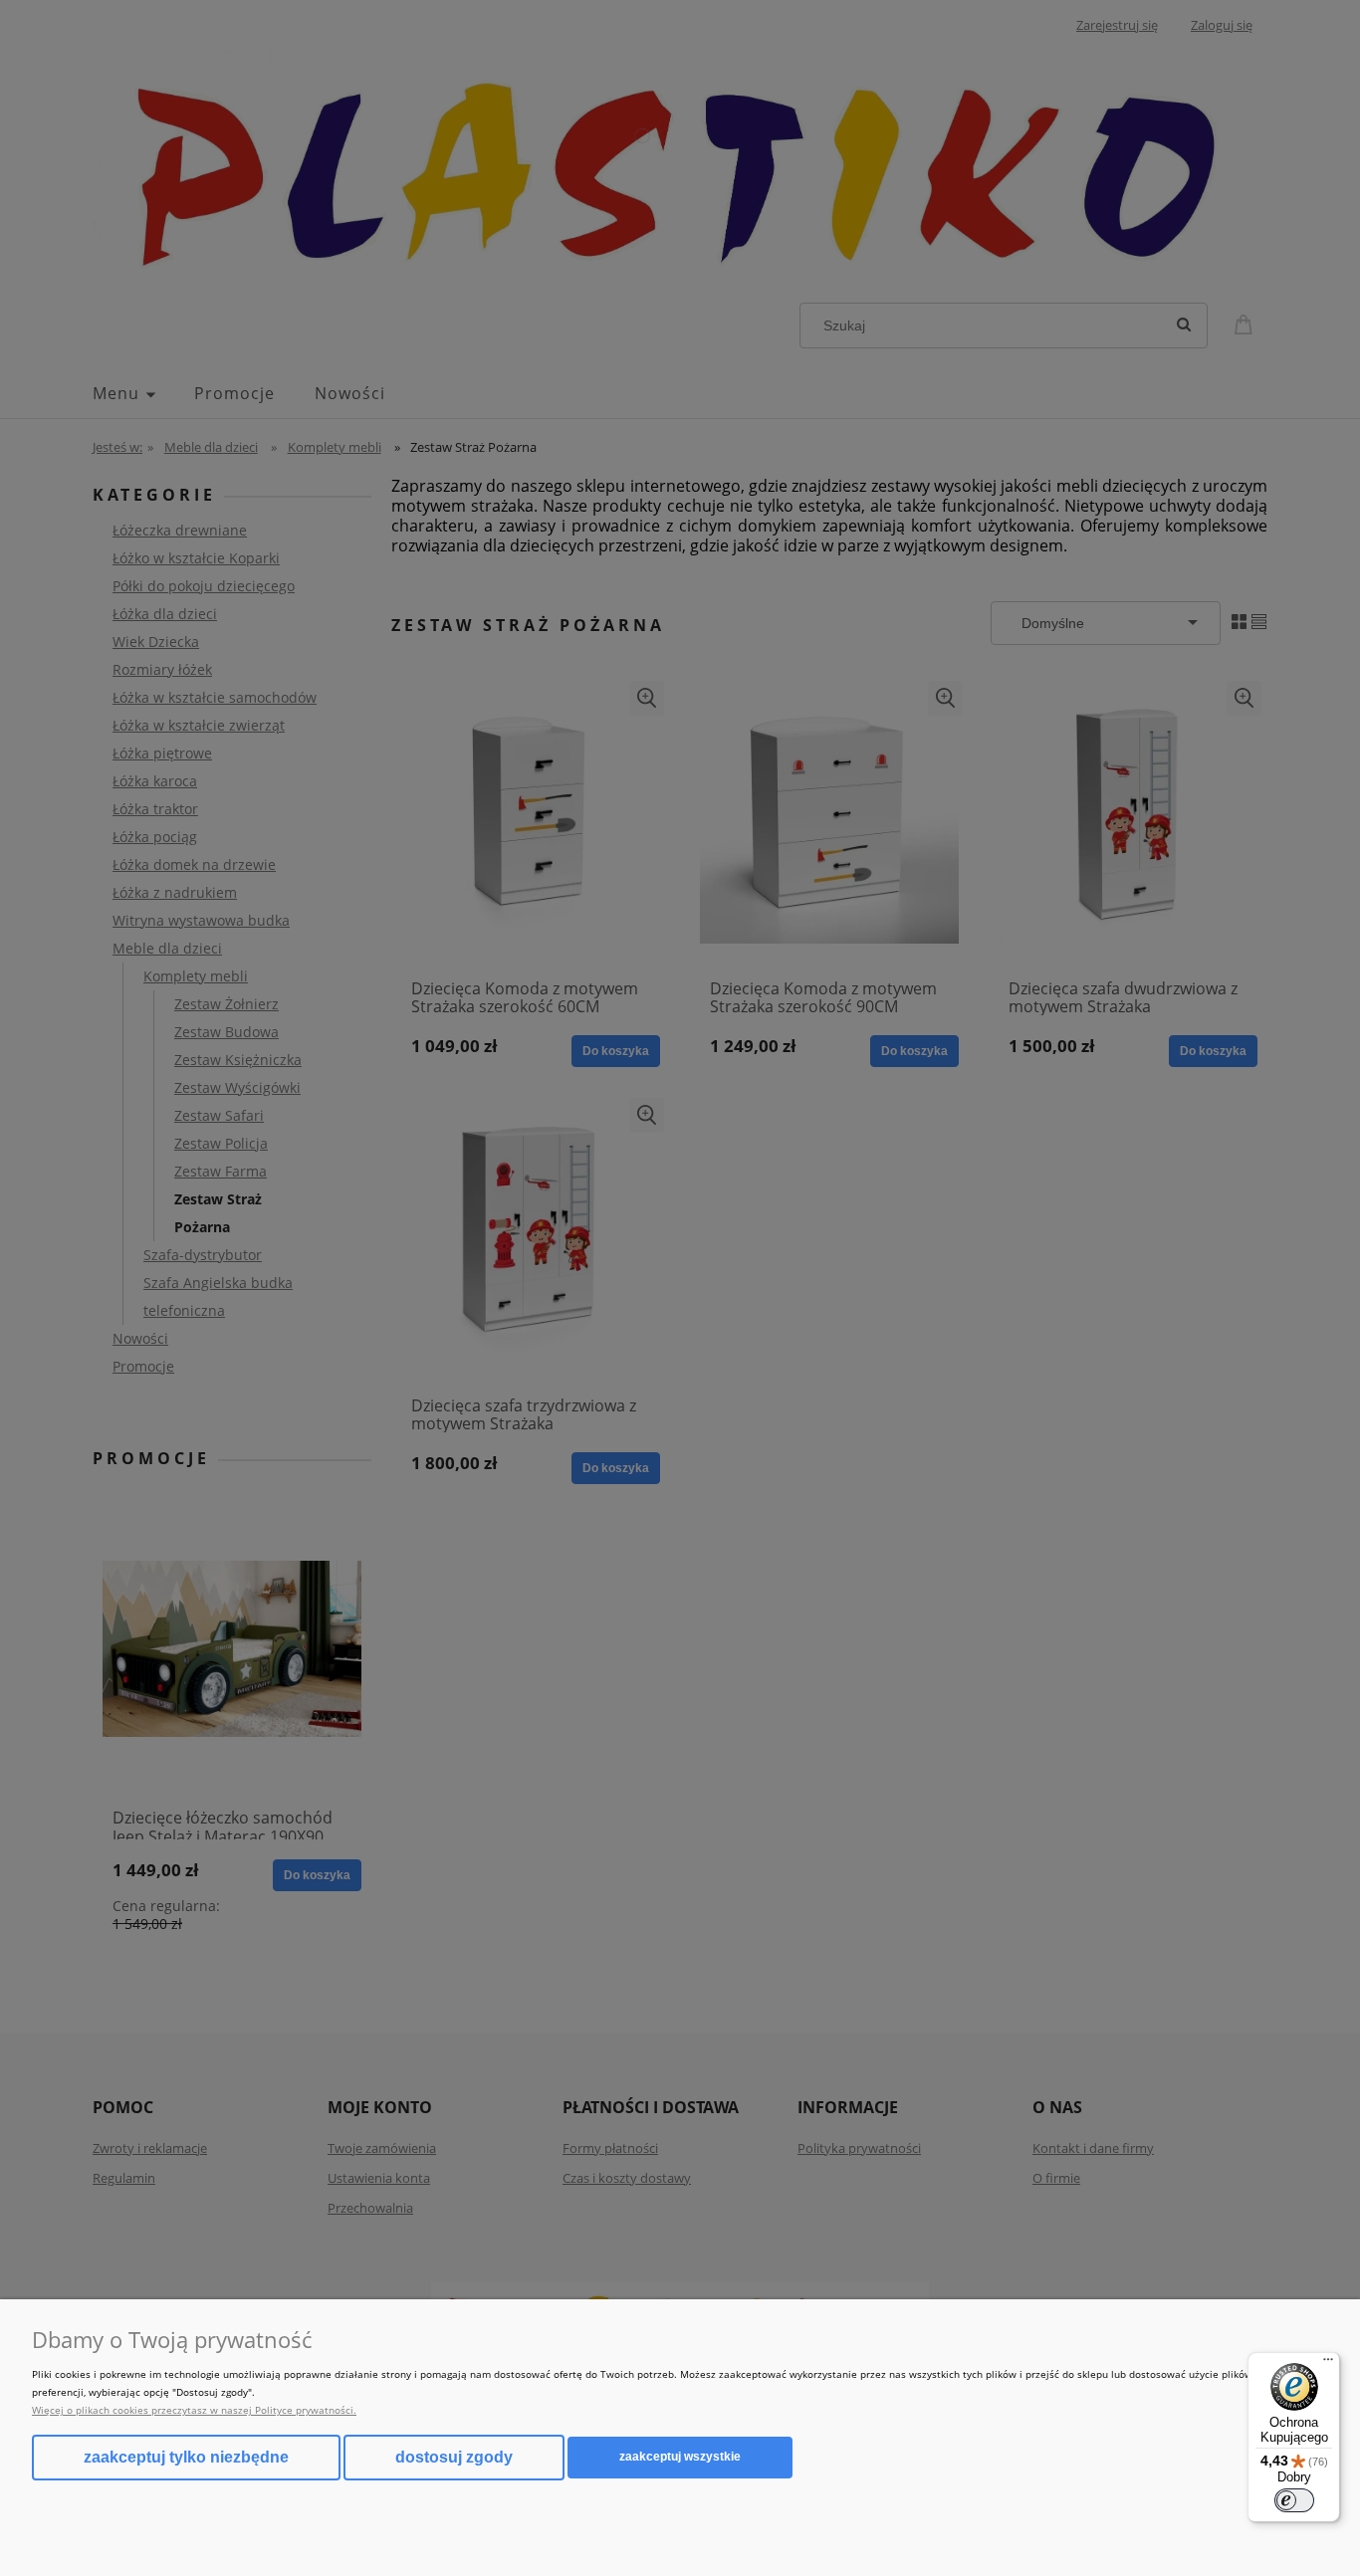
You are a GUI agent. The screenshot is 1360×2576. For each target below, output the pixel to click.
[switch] (1294, 2500)
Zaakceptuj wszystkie (680, 2457)
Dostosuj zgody (454, 2457)
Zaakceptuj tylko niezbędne (186, 2457)
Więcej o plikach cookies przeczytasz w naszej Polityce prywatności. (194, 2410)
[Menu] (1328, 2364)
